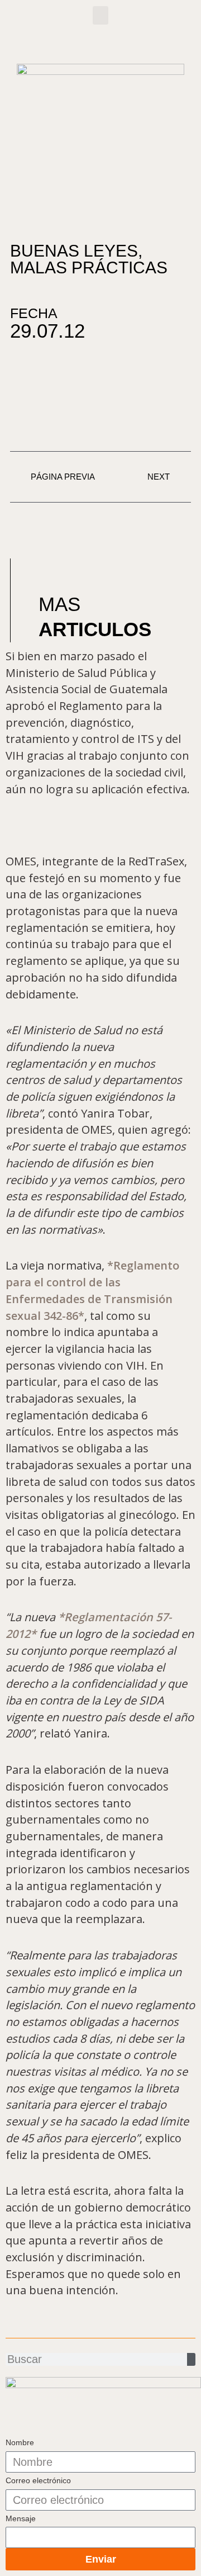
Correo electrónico (38, 2480)
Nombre (20, 2442)
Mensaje (21, 2518)
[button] (100, 15)
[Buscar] (191, 2359)
